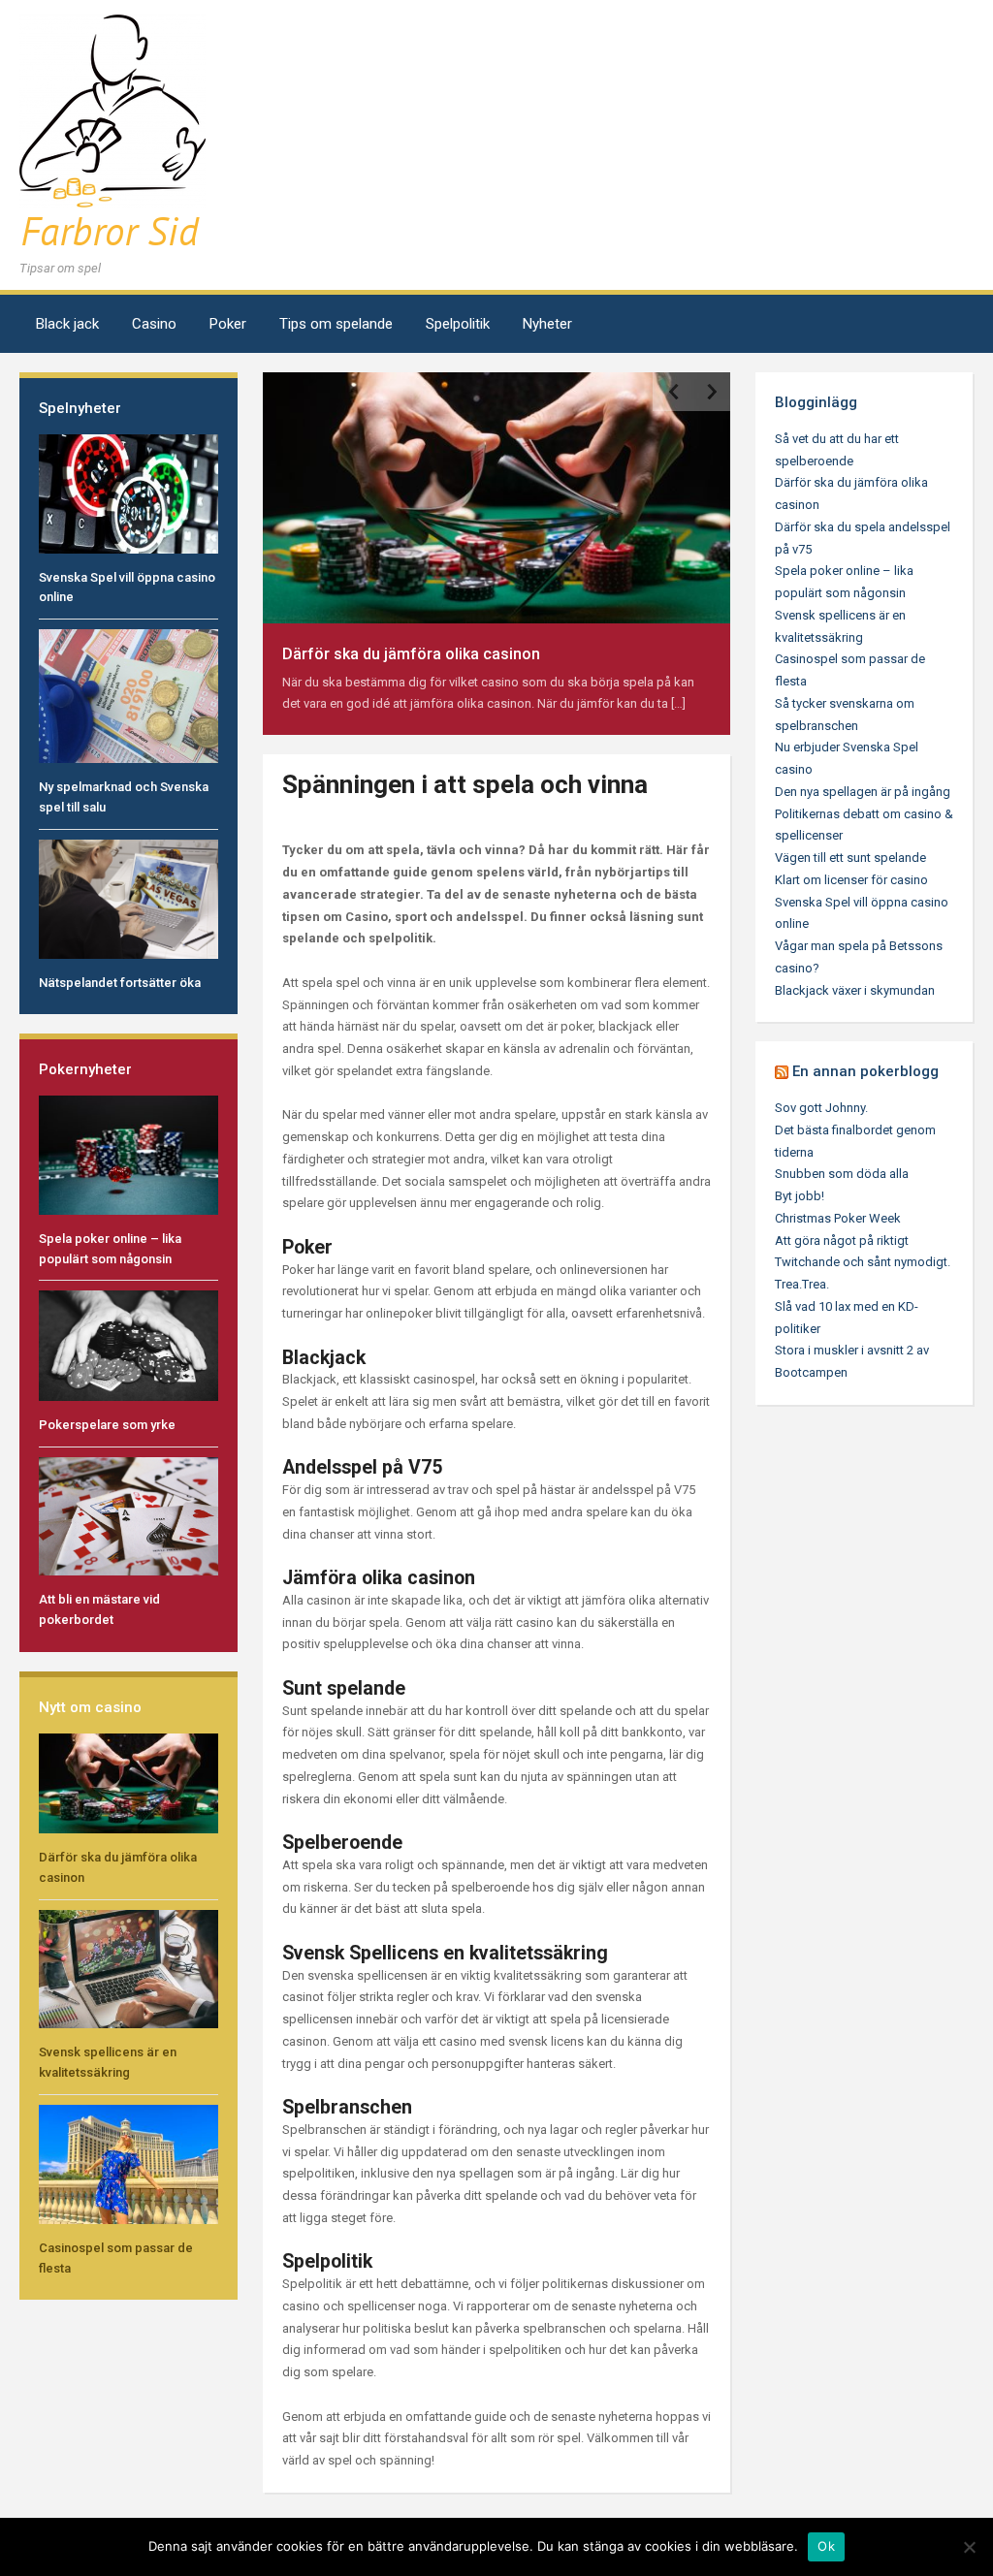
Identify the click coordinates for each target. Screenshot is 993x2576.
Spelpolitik (458, 324)
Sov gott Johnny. (821, 1108)
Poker (228, 324)
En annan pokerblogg (865, 1071)
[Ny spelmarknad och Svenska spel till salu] (128, 696)
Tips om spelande (336, 324)
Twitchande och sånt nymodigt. (863, 1262)
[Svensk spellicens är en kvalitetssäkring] (128, 1968)
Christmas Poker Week (838, 1218)
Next (711, 392)
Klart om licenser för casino (851, 880)
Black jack (67, 324)
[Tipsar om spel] (112, 134)
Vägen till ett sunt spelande (850, 858)
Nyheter (547, 324)
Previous (672, 392)
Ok (826, 2546)
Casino (154, 324)
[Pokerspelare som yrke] (128, 1345)
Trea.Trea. (802, 1284)
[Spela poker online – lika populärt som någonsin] (128, 1154)
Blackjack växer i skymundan (855, 990)
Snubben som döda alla (842, 1174)
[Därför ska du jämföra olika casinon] (128, 1782)
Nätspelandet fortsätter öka (120, 983)
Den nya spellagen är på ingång (863, 792)
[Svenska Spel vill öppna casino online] (128, 493)
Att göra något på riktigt (842, 1240)
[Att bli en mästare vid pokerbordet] (128, 1516)
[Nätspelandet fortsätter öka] (128, 898)
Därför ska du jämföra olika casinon (411, 654)
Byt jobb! (800, 1196)
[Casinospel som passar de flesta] (128, 2163)
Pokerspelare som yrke (107, 1425)
